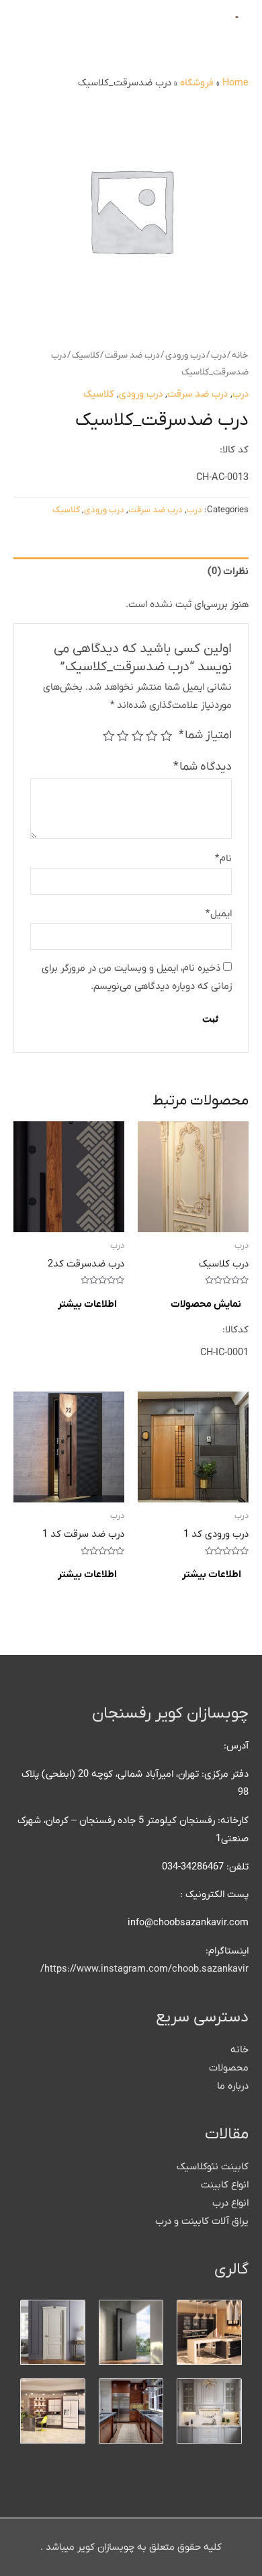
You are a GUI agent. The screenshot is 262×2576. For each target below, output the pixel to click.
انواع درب (230, 2203)
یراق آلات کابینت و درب (202, 2221)
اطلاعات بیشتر (87, 1304)
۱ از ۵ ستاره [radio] (167, 736)
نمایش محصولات (206, 1304)
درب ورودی (185, 355)
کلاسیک (86, 355)
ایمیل (219, 914)
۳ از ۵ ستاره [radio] (138, 736)
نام (223, 859)
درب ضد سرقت (132, 355)
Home (235, 83)
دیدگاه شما (203, 767)
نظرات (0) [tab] (228, 572)
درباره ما (233, 2086)
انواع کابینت (225, 2185)
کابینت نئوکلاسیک (213, 2167)
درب (219, 355)
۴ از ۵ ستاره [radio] (124, 736)
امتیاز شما (205, 735)
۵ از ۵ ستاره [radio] (109, 736)
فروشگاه (197, 83)
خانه (240, 355)
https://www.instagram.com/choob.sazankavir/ (144, 1969)
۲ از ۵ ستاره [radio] (152, 736)
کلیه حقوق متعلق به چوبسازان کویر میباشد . (131, 2547)
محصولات (229, 2068)
